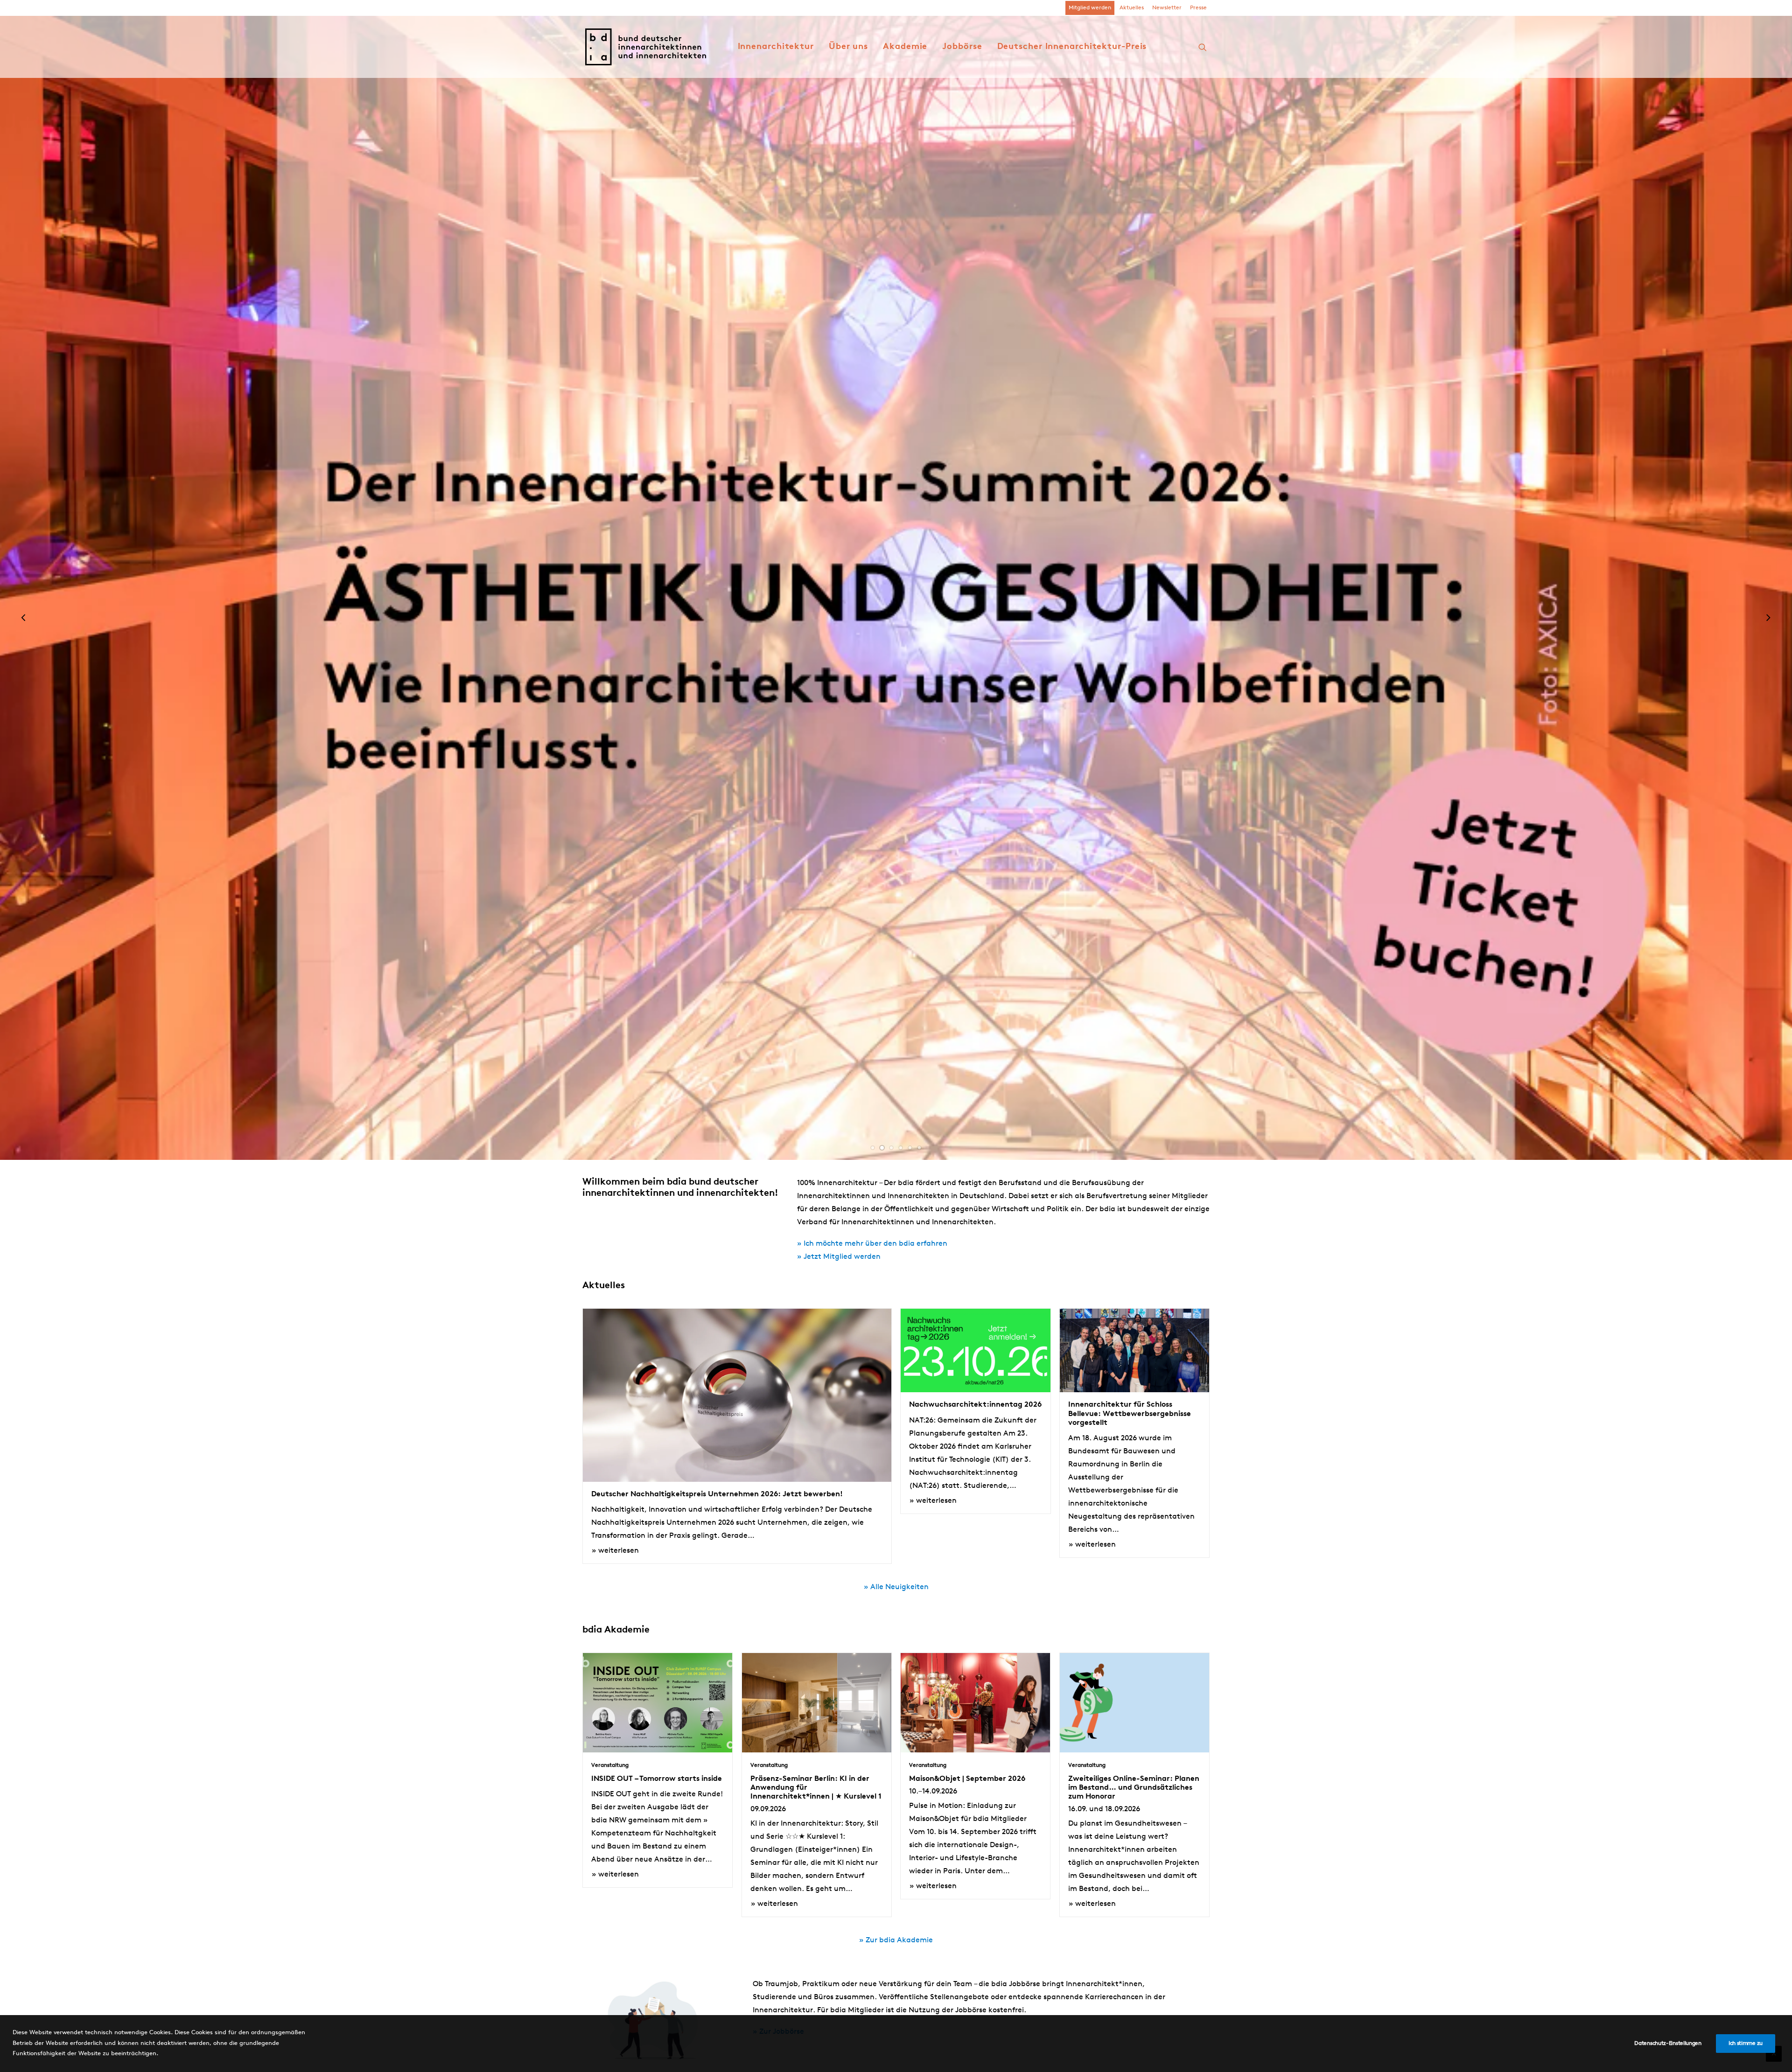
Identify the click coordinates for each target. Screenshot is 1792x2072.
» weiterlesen (615, 1551)
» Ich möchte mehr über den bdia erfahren (872, 1244)
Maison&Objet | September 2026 (967, 1779)
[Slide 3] (891, 1148)
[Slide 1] (873, 1148)
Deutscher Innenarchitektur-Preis (1072, 47)
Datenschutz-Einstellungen (1668, 2044)
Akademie (905, 47)
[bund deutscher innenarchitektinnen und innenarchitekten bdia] (646, 47)
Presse (1198, 8)
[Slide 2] (882, 1148)
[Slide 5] (910, 1148)
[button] (1203, 47)
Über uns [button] (848, 47)
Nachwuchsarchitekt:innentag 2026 (975, 1405)
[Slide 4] (901, 1148)
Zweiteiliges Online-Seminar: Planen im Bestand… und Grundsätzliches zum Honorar (1134, 1788)
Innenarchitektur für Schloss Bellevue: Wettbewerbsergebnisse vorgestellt (1130, 1414)
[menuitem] (1090, 8)
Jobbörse (962, 47)
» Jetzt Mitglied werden (839, 1257)
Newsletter (1167, 8)
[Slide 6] (919, 1148)
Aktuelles (1132, 8)
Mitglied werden (1090, 8)
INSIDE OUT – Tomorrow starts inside (657, 1779)
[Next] (1768, 627)
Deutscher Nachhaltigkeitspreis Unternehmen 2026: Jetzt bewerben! (717, 1494)
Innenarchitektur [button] (776, 47)
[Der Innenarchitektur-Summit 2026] (896, 619)
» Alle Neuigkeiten (896, 1587)
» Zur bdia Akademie (896, 1940)
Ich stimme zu (1746, 2044)
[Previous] (24, 627)
